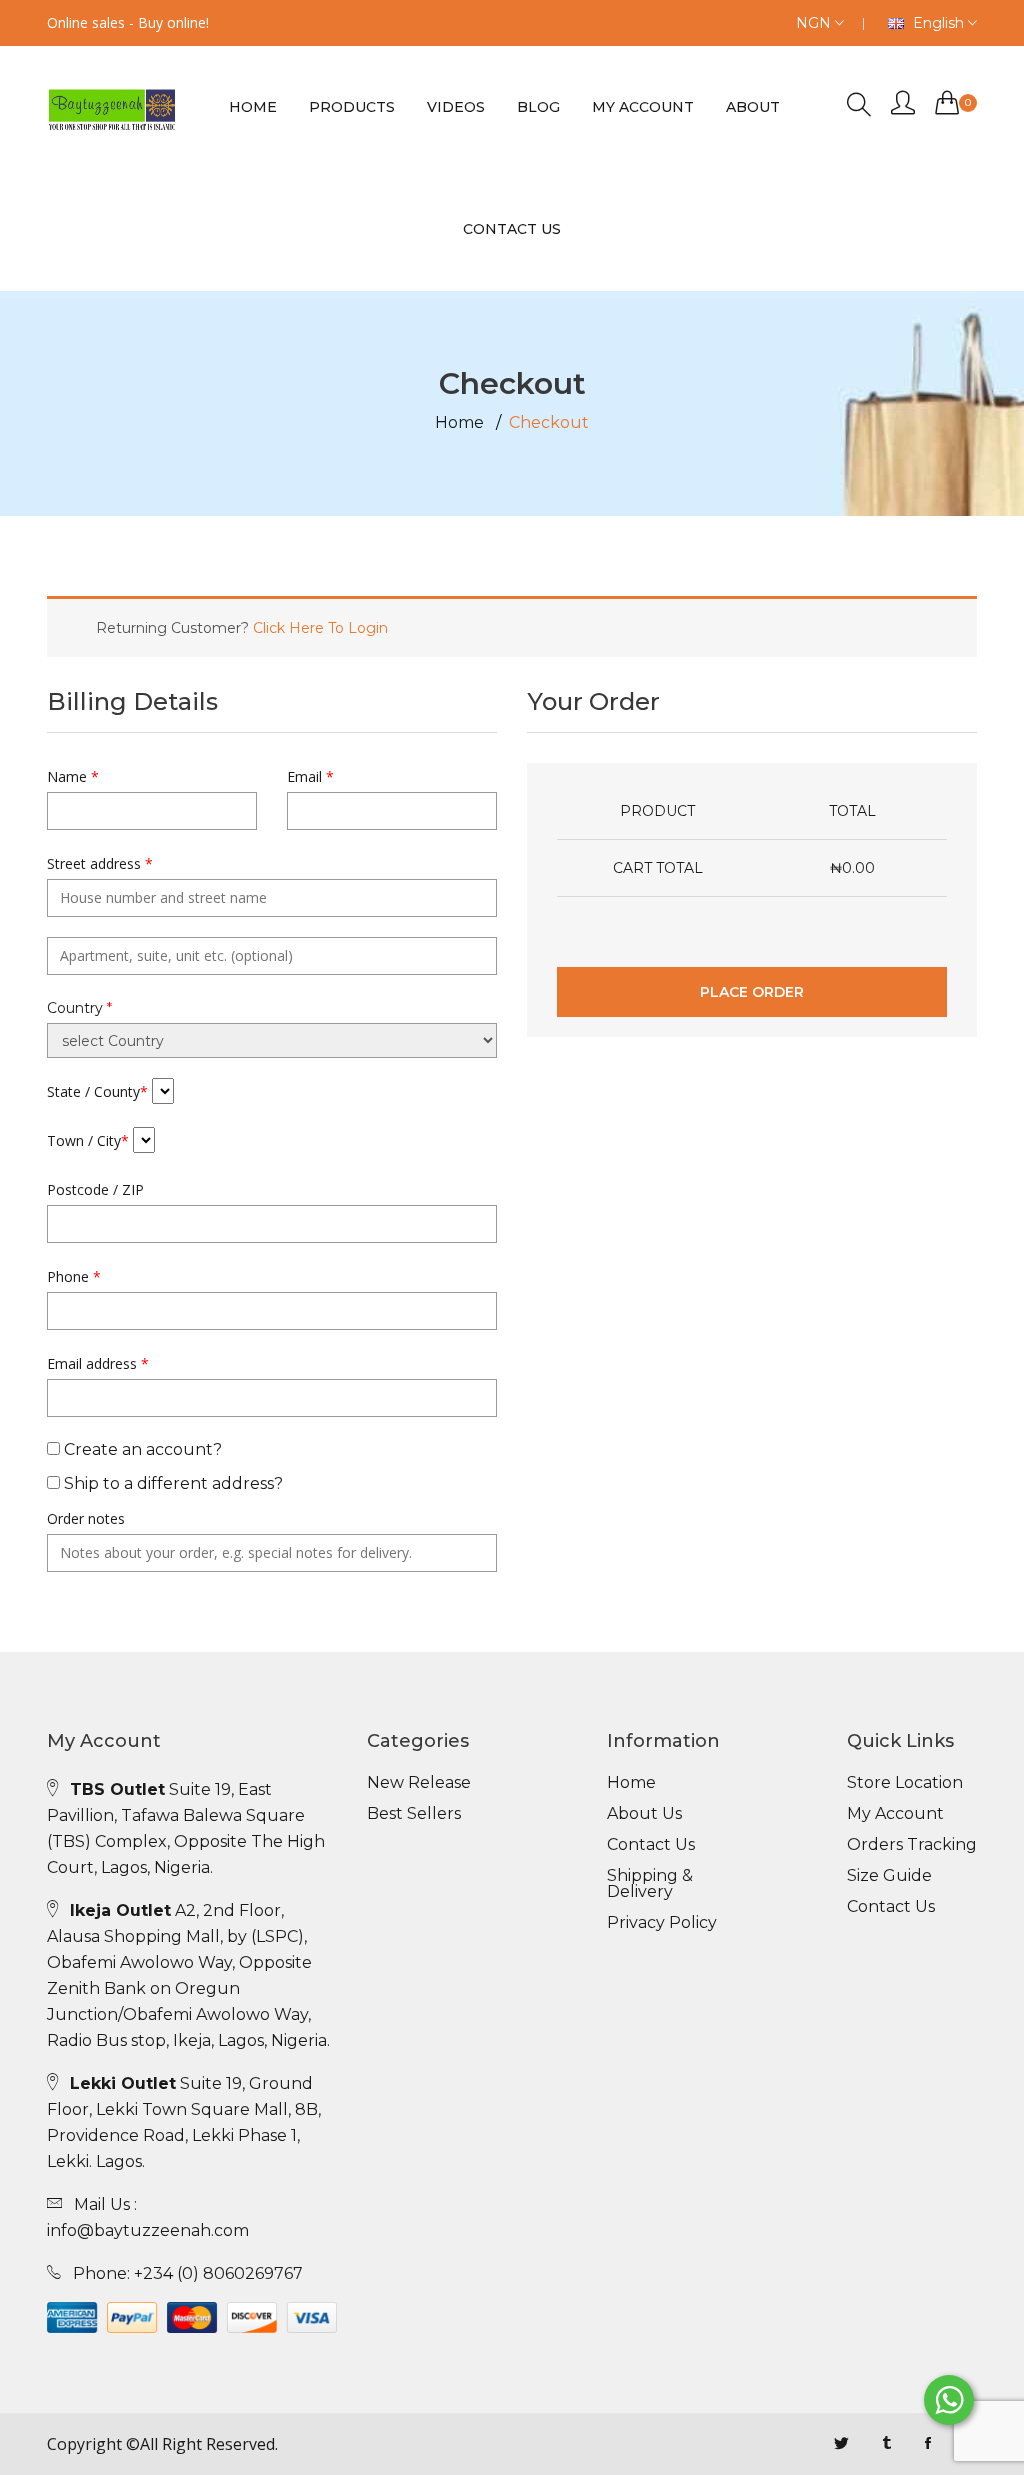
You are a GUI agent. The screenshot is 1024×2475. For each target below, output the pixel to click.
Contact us (512, 229)
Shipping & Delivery (650, 1884)
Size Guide (889, 1876)
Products (352, 107)
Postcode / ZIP (95, 1189)
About (753, 107)
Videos (456, 107)
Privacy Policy (662, 1923)
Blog (538, 107)
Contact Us (651, 1845)
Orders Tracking (912, 1845)
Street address (100, 863)
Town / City (88, 1140)
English (938, 23)
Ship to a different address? (171, 1483)
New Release (419, 1783)
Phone (74, 1276)
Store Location (905, 1783)
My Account (643, 107)
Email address (98, 1363)
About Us (644, 1814)
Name (73, 776)
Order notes (86, 1518)
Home (253, 107)
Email (310, 776)
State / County (97, 1091)
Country (79, 1008)
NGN (815, 23)
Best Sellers (414, 1814)
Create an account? (141, 1449)
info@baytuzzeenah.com (148, 2230)
